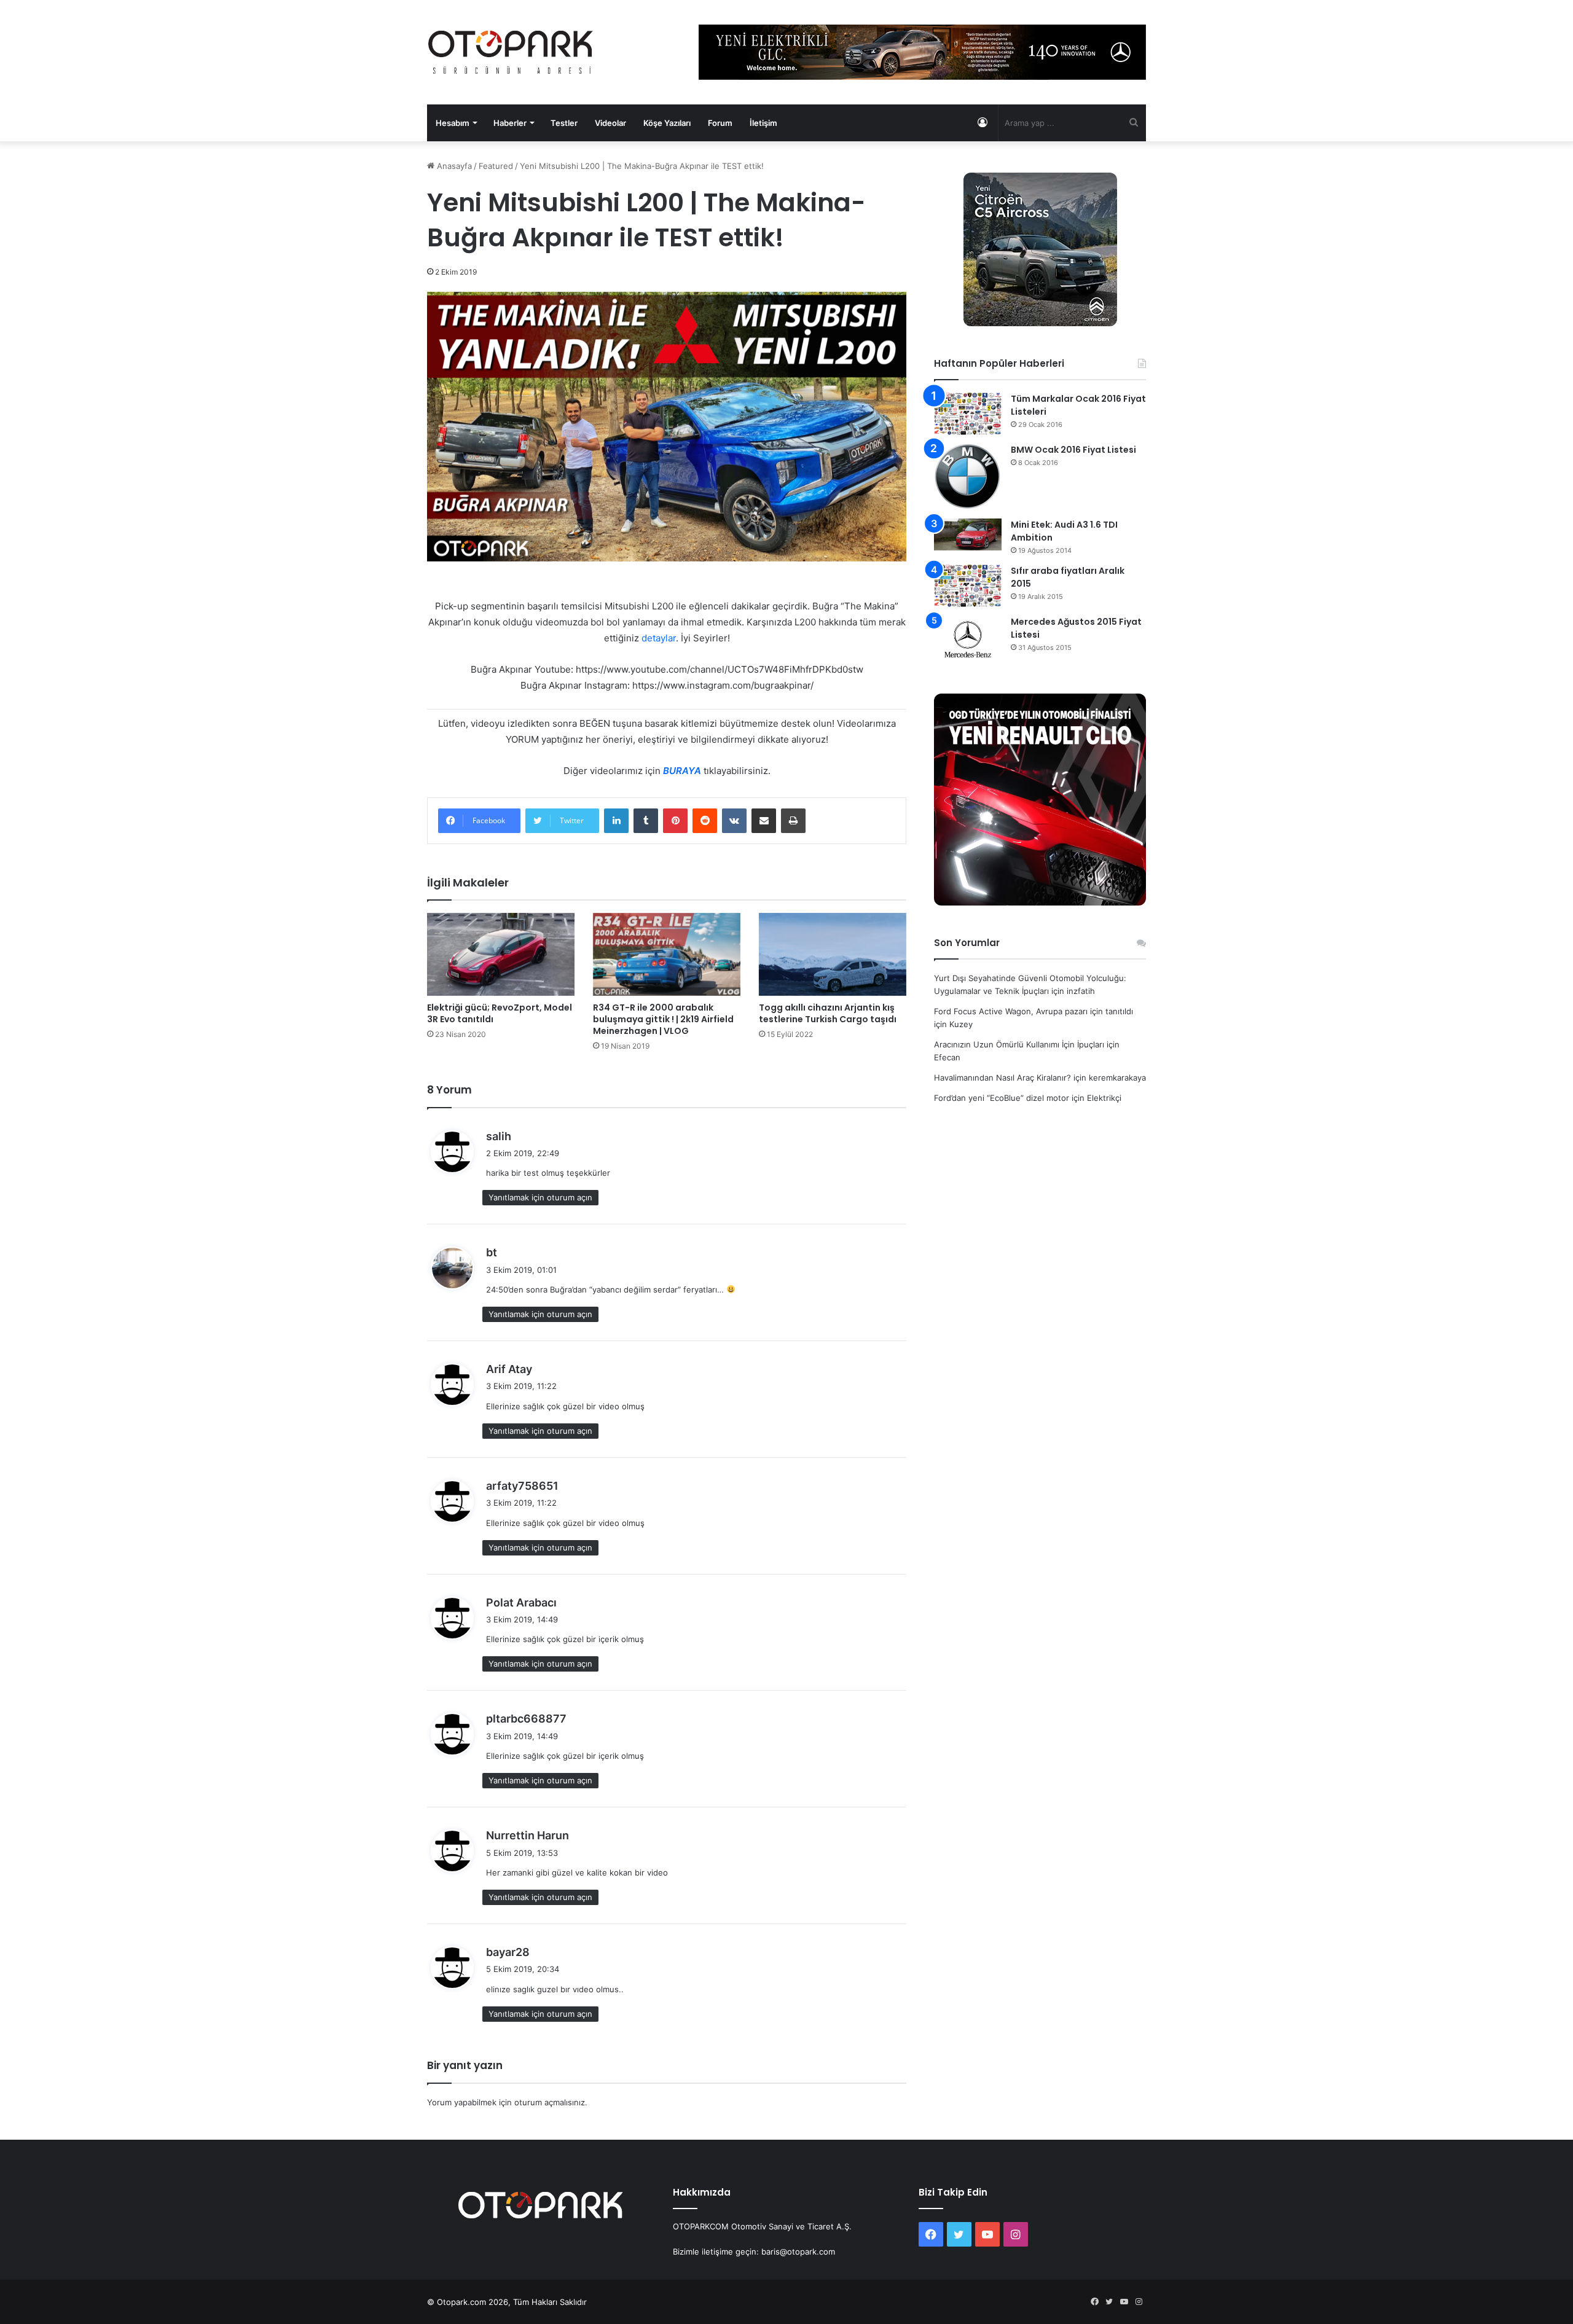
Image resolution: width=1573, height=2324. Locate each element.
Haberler (510, 123)
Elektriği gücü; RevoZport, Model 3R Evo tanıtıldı (500, 1013)
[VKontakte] (734, 821)
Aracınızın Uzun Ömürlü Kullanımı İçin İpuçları (1019, 1044)
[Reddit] (705, 821)
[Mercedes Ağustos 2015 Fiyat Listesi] (968, 639)
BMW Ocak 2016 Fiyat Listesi (1073, 450)
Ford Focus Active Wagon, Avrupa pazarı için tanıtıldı (1034, 1011)
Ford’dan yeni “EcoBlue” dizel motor (1002, 1098)
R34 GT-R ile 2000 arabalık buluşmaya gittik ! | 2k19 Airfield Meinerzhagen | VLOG (663, 1019)
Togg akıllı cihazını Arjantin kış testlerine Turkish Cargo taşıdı (828, 1013)
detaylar (659, 638)
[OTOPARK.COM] (511, 52)
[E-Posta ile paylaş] (764, 821)
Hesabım (453, 123)
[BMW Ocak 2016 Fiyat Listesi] (968, 477)
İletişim (763, 123)
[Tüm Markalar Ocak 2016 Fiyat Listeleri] (968, 414)
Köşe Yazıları (667, 123)
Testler (564, 123)
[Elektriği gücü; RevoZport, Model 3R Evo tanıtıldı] (501, 954)
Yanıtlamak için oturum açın (540, 1197)
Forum (720, 123)
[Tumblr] (646, 821)
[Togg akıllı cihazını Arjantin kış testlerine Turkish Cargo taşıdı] (833, 954)
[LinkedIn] (616, 821)
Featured (496, 166)
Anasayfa (453, 166)
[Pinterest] (675, 821)
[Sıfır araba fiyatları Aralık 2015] (968, 586)
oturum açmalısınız (550, 2102)
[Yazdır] (793, 821)
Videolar (610, 123)
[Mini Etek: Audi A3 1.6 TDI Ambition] (968, 534)
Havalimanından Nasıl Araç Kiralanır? (1002, 1078)
